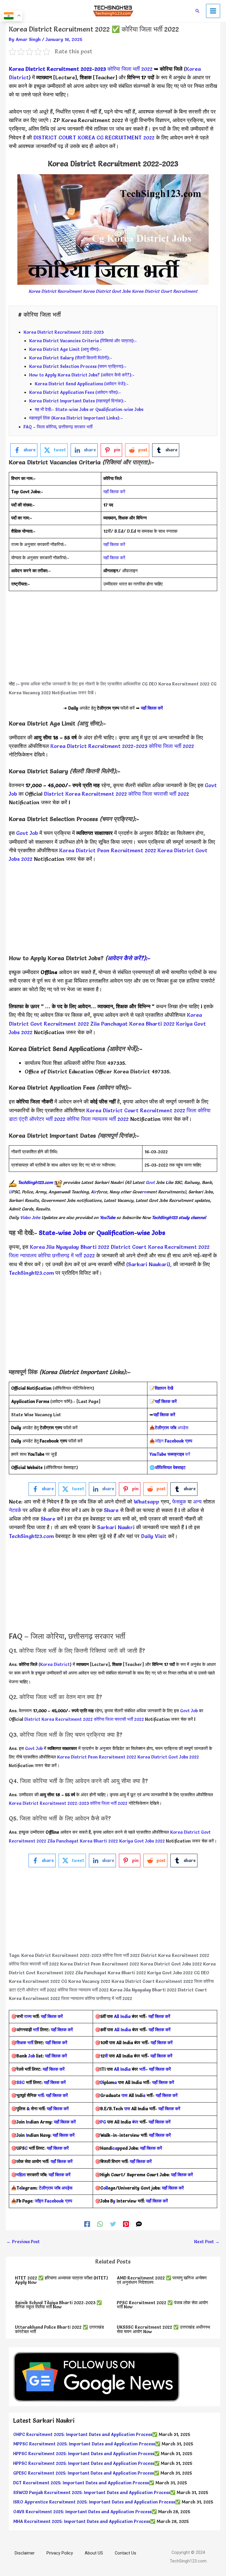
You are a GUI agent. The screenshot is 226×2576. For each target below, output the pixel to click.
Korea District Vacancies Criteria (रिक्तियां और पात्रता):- (83, 341)
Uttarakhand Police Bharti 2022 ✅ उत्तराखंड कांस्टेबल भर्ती (59, 2329)
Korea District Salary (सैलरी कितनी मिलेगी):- (71, 358)
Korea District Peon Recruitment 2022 (108, 850)
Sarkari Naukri (115, 1527)
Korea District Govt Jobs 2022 (168, 1757)
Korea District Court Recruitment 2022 (136, 1110)
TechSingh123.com (35, 1182)
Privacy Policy (60, 2553)
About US (94, 2553)
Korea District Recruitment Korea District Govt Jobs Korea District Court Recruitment (113, 291)
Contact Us (126, 2553)
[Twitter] (113, 2224)
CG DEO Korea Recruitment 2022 (176, 684)
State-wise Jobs (63, 1233)
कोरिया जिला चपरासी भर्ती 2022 (159, 794)
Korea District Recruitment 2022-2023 (57, 69)
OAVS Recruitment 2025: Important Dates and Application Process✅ (85, 2512)
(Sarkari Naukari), (150, 1264)
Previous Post (23, 2242)
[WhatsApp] (100, 2224)
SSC (21, 2082)
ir (95, 1192)
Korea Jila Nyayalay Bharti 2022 (69, 1247)
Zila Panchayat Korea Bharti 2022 (132, 1024)
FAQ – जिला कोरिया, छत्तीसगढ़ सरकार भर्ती (58, 427)
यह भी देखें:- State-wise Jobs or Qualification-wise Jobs (89, 409)
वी (106, 2056)
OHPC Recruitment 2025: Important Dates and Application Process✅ (85, 2434)
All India (122, 2016)
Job (32, 2056)
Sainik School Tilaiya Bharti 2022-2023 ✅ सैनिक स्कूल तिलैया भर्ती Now (58, 2305)
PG (103, 2122)
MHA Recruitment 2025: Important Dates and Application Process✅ (84, 2521)
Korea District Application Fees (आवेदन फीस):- (75, 392)
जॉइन (173, 1441)
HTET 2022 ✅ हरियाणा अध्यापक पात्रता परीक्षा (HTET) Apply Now (62, 2280)
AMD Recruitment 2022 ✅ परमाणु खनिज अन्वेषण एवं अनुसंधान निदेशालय (162, 2280)
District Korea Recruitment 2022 (85, 794)
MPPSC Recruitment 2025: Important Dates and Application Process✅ (87, 2444)
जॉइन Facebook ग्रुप (53, 2201)
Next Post (207, 2242)
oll (106, 2188)
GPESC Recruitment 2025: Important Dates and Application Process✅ (86, 2473)
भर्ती (36, 2030)
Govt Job (27, 833)
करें (170, 1454)
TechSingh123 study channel (179, 1218)
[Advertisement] (113, 639)
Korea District (55, 1664)
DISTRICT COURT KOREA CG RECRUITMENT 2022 (94, 138)
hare (114, 1510)
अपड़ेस (172, 1428)
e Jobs (156, 1233)
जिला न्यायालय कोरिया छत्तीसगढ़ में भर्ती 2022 (52, 1255)
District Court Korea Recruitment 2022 (160, 1247)
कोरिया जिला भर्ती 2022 (130, 69)
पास (124, 2095)
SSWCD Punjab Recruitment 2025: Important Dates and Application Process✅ (94, 2493)
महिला (22, 2175)
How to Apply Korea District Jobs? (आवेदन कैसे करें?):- (82, 375)
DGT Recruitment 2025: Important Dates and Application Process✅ (84, 2483)
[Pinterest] (126, 2224)
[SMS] (139, 2224)
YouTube (108, 1218)
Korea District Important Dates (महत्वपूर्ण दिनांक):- (78, 401)
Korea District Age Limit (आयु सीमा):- (65, 349)
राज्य (28, 2016)
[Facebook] (87, 2224)
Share (48, 1519)
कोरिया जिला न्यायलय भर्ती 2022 (98, 1119)
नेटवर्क (15, 1510)
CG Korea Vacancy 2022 (86, 1981)
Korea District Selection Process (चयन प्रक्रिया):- (78, 366)
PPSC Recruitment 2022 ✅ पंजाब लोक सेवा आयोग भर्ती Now (162, 2305)
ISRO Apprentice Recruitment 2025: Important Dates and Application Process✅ (97, 2502)
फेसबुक (179, 1502)
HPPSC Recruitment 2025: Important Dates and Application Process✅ (86, 2454)
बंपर (135, 2122)
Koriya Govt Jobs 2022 (142, 1841)
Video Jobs (30, 1218)
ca (115, 2148)
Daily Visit (154, 1536)
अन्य (198, 1502)
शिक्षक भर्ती (25, 2043)
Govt (150, 1182)
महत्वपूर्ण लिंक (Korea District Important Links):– (76, 418)
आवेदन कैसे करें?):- (129, 958)
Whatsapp (146, 1502)
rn (144, 1192)
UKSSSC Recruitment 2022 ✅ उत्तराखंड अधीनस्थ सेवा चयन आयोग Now (163, 2329)
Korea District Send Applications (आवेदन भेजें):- (82, 384)
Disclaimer (25, 2553)
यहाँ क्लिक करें (114, 492)
